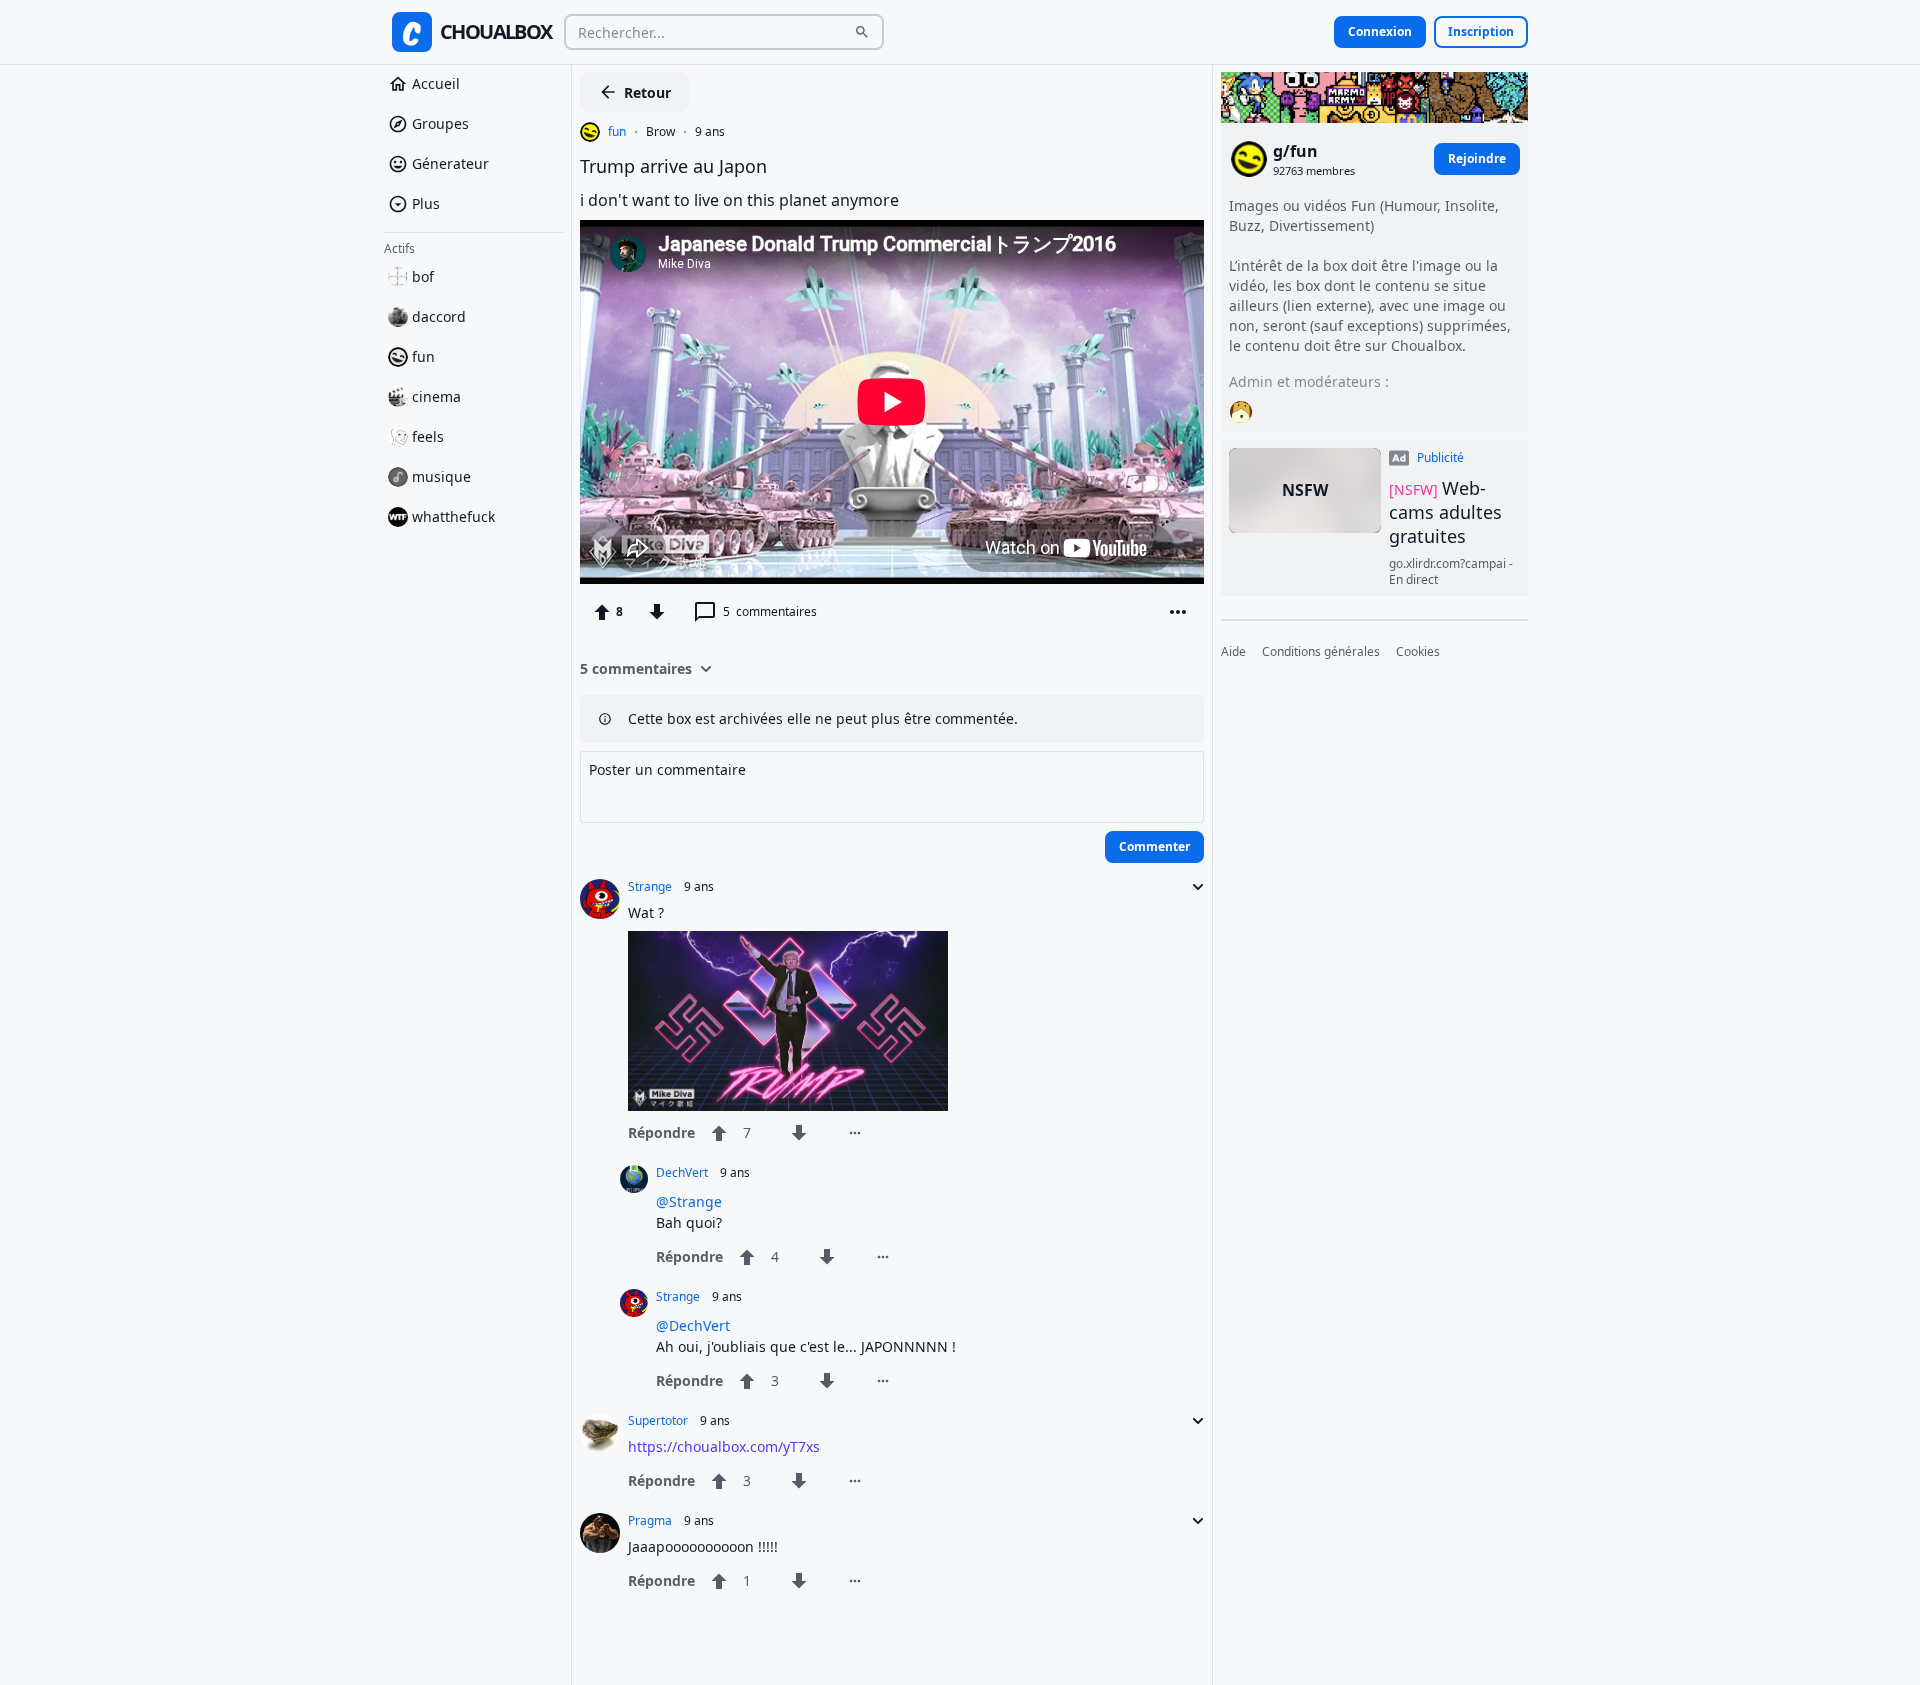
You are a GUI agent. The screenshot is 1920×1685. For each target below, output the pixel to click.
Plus (426, 203)
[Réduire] (1192, 887)
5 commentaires (636, 668)
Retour (647, 92)
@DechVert (693, 1325)
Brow (660, 132)
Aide (1233, 652)
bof (423, 276)
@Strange (689, 1201)
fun (423, 356)
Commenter (1154, 846)
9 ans (710, 132)
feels (428, 436)
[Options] (1178, 612)
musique (441, 476)
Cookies (1418, 652)
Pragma (650, 1521)
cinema (436, 396)
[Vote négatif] (657, 612)
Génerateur (450, 163)
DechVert (682, 1173)
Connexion (1380, 31)
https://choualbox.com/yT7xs (724, 1446)
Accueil (436, 83)
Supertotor (658, 1421)
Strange (650, 887)
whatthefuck (453, 516)
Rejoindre (1477, 158)
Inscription (1481, 31)
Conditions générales (1321, 652)
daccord (439, 316)
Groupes (440, 123)
